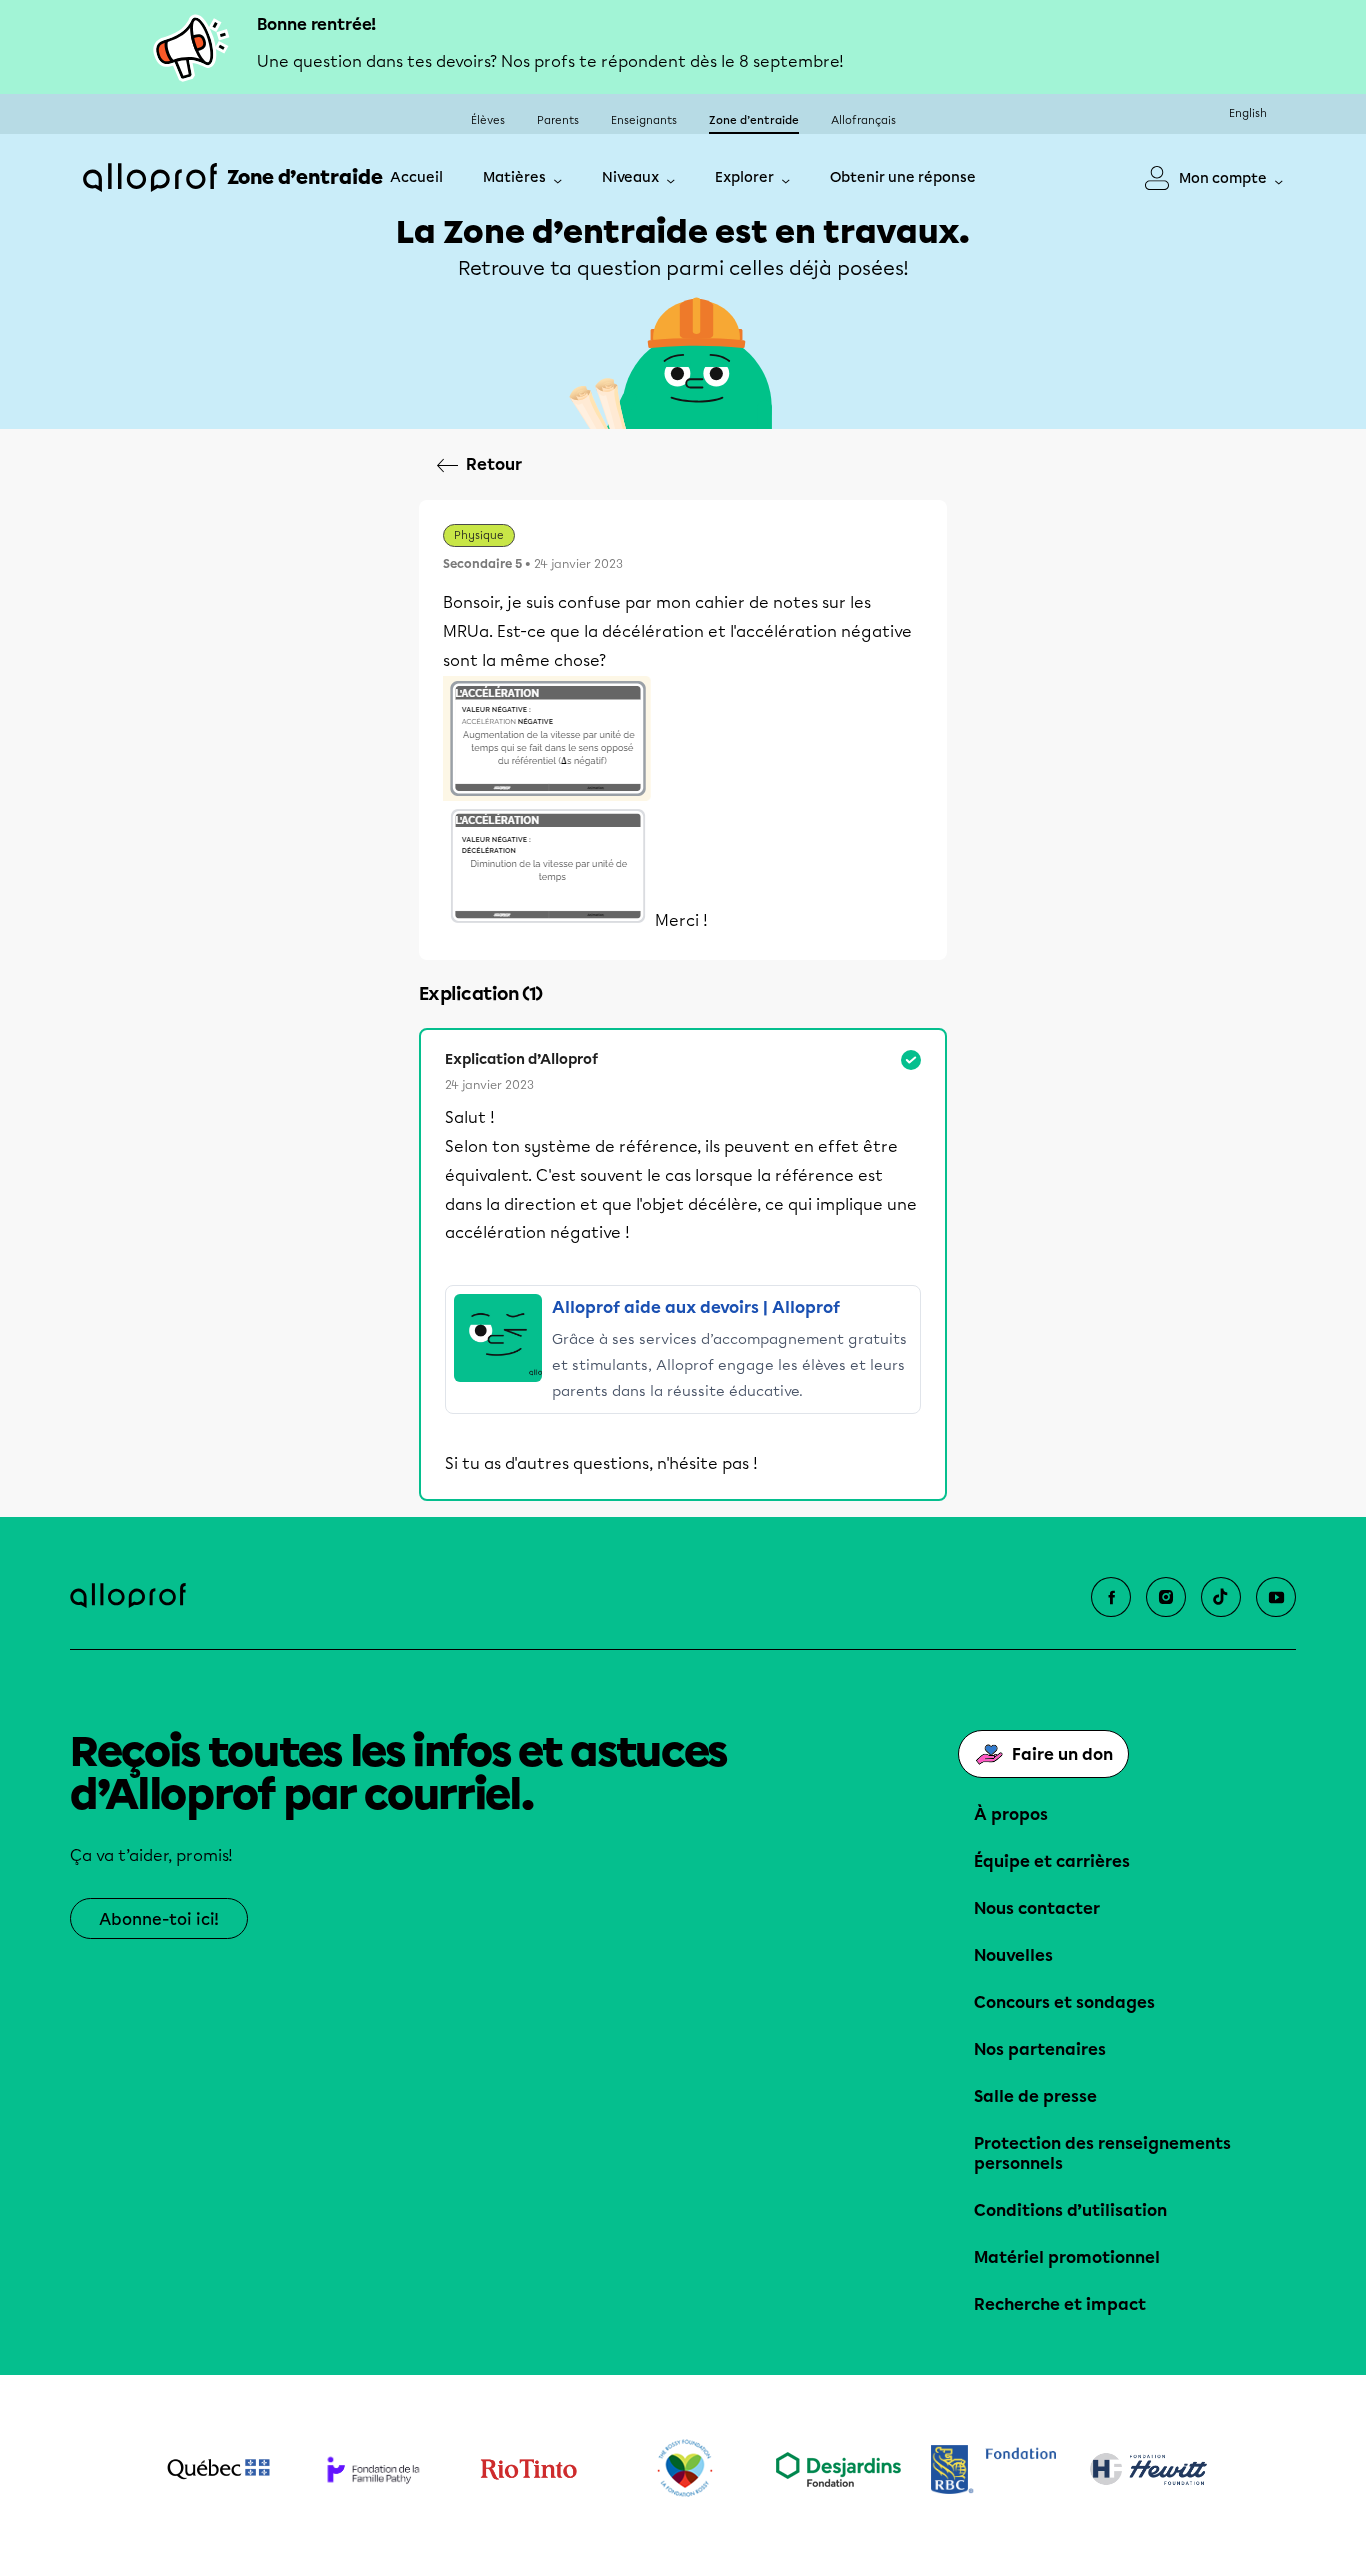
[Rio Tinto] (528, 2470)
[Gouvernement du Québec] (218, 2469)
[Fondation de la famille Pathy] (373, 2469)
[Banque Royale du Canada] (993, 2469)
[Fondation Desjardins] (838, 2469)
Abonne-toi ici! (159, 1919)
